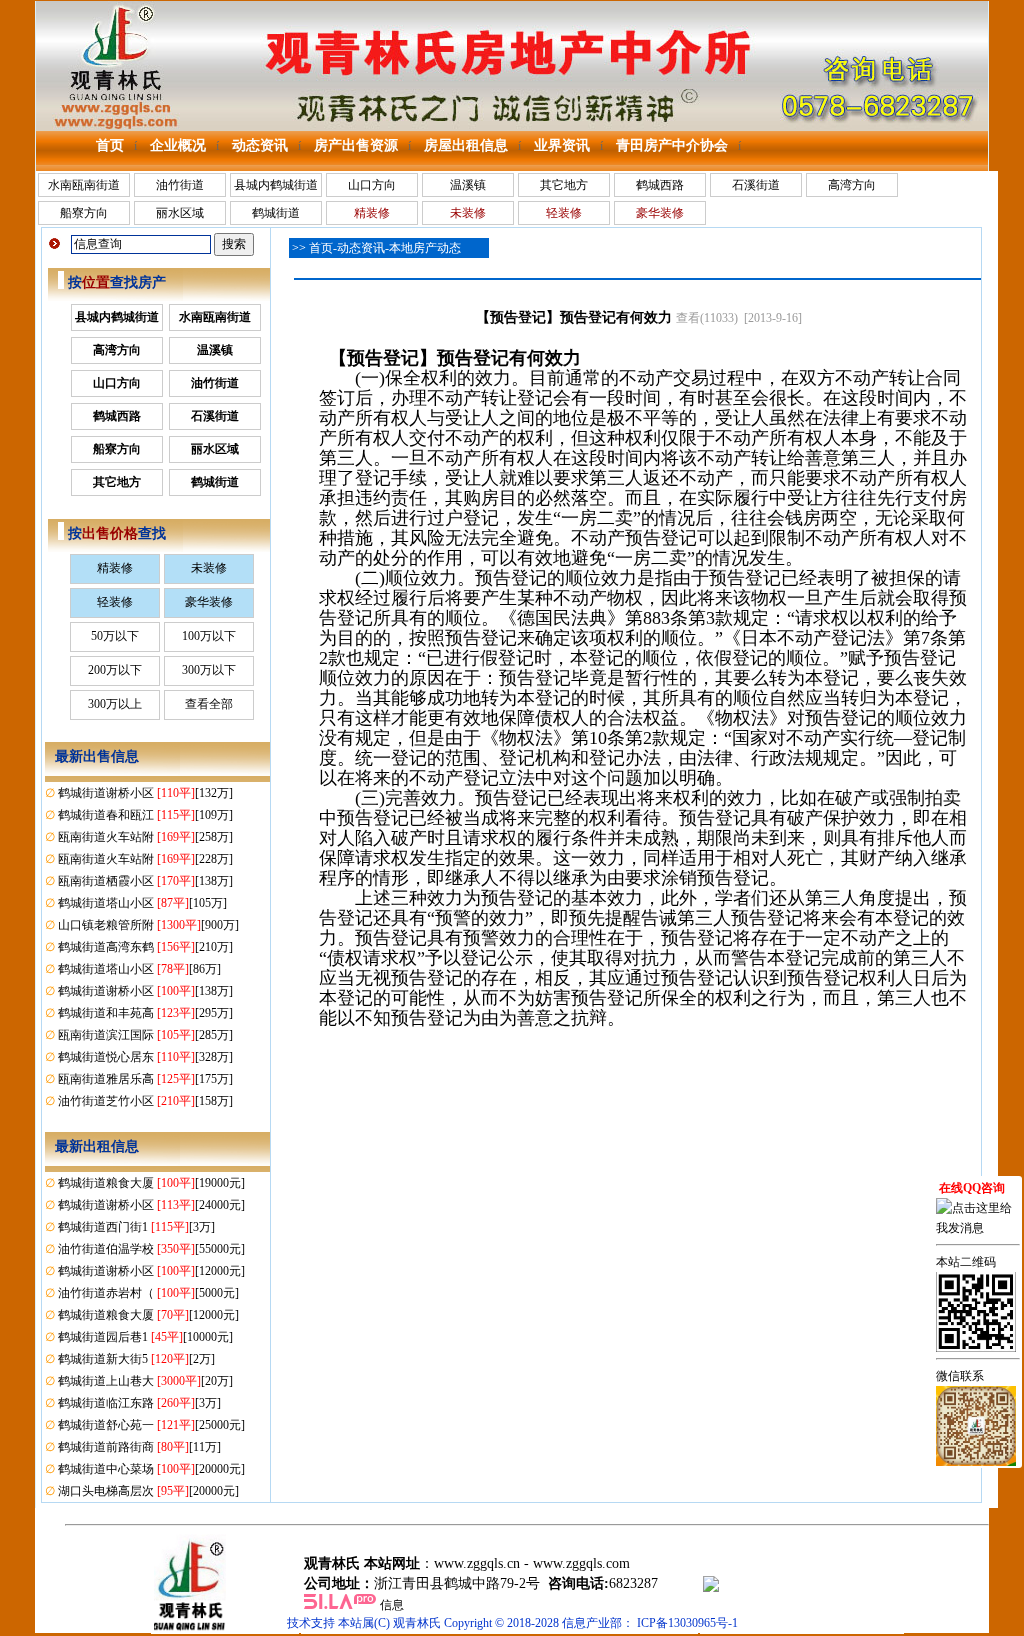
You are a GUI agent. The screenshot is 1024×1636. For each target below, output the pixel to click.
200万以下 (115, 670)
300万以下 (209, 670)
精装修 (115, 568)
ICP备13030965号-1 (687, 1623)
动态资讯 (260, 145)
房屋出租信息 (466, 145)
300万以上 (115, 704)
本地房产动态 (425, 248)
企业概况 (178, 145)
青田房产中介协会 (672, 145)
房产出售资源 (356, 145)
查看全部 (209, 704)
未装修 (209, 568)
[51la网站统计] (340, 1605)
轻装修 (115, 602)
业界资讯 (562, 145)
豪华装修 (209, 602)
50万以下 (115, 636)
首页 (110, 145)
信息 (392, 1605)
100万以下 (209, 636)
